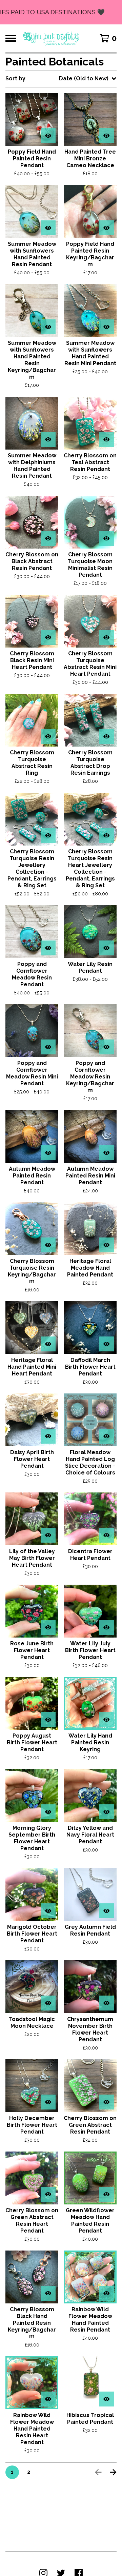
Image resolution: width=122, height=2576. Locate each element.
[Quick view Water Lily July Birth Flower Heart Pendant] (106, 1627)
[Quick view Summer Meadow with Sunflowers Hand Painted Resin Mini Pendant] (106, 327)
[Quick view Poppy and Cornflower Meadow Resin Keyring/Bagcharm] (106, 1047)
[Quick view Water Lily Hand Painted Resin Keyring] (106, 1720)
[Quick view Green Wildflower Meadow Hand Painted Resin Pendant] (106, 2194)
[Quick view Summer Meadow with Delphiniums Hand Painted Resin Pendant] (48, 439)
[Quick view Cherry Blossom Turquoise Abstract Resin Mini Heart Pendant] (106, 637)
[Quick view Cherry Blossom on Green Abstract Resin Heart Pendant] (48, 2194)
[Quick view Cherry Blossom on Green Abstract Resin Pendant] (106, 2102)
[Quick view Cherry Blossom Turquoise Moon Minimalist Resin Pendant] (106, 538)
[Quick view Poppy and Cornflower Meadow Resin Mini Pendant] (48, 1047)
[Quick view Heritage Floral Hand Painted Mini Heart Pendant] (48, 1344)
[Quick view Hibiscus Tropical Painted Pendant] (106, 2399)
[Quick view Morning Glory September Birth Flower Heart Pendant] (48, 1812)
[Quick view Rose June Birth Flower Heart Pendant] (48, 1627)
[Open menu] (11, 38)
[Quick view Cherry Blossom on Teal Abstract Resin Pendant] (106, 439)
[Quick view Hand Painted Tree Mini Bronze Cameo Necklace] (106, 136)
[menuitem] (61, 79)
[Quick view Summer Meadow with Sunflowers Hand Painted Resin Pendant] (48, 228)
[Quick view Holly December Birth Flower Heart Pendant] (48, 2102)
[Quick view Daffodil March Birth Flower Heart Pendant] (106, 1344)
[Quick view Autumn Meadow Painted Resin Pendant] (48, 1153)
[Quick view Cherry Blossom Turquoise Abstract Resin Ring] (48, 736)
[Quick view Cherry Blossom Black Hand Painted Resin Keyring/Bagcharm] (48, 2293)
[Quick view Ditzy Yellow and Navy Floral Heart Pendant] (106, 1812)
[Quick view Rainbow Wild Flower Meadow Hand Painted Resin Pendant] (106, 2293)
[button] (61, 12)
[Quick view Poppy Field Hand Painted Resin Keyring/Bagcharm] (106, 228)
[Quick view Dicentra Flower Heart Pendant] (106, 1535)
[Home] (51, 38)
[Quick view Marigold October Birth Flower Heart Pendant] (48, 1911)
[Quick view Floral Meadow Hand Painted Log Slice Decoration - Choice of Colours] (106, 1436)
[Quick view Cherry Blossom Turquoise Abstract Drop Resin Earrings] (106, 736)
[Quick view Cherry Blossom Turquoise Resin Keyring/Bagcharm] (48, 1245)
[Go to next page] (113, 2472)
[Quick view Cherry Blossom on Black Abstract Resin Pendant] (48, 538)
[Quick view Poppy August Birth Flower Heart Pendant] (48, 1720)
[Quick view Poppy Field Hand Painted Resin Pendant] (48, 136)
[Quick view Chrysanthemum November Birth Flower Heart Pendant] (106, 2003)
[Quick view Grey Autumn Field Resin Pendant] (106, 1911)
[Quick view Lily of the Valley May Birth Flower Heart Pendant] (48, 1535)
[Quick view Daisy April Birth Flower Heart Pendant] (48, 1436)
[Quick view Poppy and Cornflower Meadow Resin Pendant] (48, 948)
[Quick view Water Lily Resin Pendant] (106, 948)
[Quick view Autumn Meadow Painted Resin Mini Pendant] (106, 1153)
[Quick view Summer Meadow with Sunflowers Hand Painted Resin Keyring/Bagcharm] (48, 327)
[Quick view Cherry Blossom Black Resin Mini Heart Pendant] (48, 637)
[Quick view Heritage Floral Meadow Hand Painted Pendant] (106, 1245)
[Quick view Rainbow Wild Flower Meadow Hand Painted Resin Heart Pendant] (48, 2399)
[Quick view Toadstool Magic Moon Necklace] (48, 2003)
